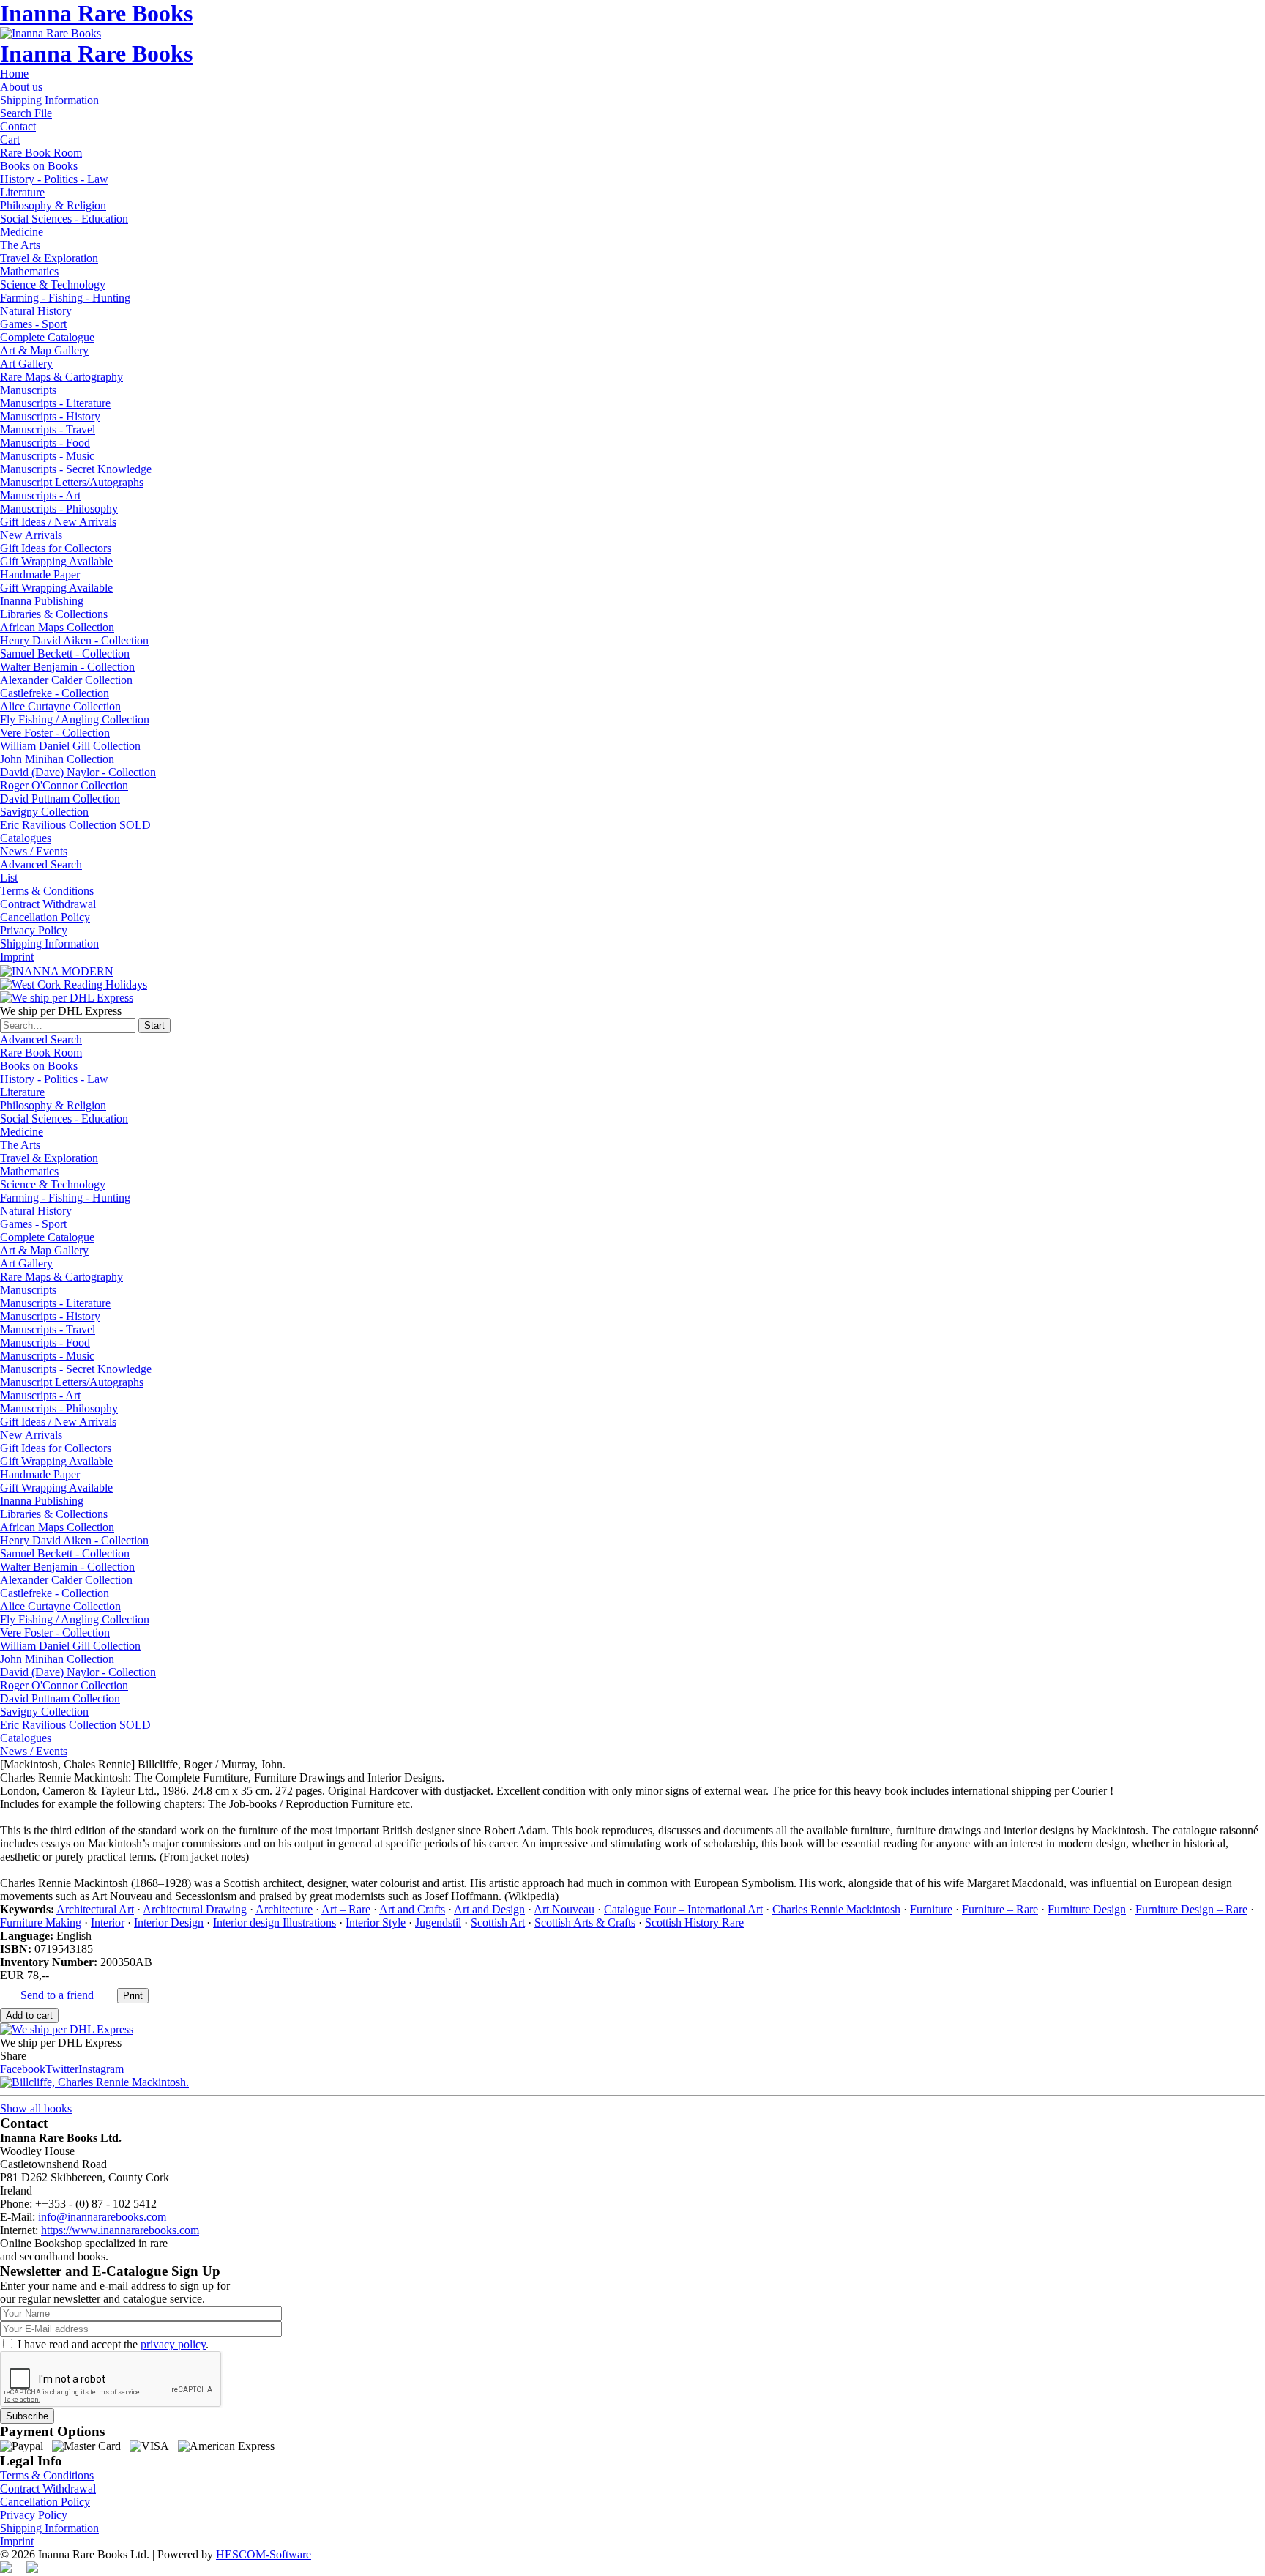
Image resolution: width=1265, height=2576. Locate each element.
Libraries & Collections (54, 614)
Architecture (284, 1909)
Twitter (62, 2069)
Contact (18, 126)
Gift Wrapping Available (56, 561)
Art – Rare (346, 1909)
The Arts (20, 245)
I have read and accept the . (113, 2344)
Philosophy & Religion (53, 205)
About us (21, 87)
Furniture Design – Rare (1191, 1909)
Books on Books (39, 166)
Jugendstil (438, 1922)
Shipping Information (49, 100)
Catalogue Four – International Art (683, 1909)
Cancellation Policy (45, 917)
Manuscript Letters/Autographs (72, 482)
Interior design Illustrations (275, 1922)
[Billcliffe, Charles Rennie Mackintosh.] (94, 2082)
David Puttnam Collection (60, 799)
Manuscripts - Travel (48, 429)
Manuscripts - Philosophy (59, 509)
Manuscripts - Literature (55, 403)
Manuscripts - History (50, 416)
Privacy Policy (34, 930)
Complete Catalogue (47, 337)
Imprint (17, 957)
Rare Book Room (41, 153)
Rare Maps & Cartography (61, 377)
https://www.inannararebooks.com (120, 2230)
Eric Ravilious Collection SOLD (75, 825)
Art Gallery (26, 364)
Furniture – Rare (1000, 1909)
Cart (10, 139)
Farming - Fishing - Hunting (65, 298)
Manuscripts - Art (40, 495)
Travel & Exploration (49, 258)
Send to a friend (57, 1995)
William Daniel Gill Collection (70, 746)
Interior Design (169, 1922)
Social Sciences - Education (64, 219)
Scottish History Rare (694, 1922)
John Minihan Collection (57, 759)
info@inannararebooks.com (102, 2217)
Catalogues (26, 838)
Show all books (36, 2108)
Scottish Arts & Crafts (585, 1922)
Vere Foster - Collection (55, 733)
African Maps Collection (57, 627)
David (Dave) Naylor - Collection (78, 772)
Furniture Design (1087, 1909)
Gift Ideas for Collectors (56, 548)
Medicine (22, 232)
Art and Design (489, 1909)
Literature (22, 192)
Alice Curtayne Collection (60, 706)
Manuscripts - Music (47, 456)
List (9, 878)
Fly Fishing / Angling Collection (75, 719)
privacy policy (173, 2344)
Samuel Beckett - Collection (65, 654)
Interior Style (376, 1922)
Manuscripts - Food (45, 443)
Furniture (931, 1909)
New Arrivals (31, 535)
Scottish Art (498, 1922)
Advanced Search (41, 864)
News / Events (34, 851)
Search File (26, 113)
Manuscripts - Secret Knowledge (76, 469)
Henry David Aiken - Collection (74, 640)
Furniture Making (41, 1922)
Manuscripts (28, 390)
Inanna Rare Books (96, 13)
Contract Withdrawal (48, 904)
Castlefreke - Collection (55, 693)
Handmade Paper (40, 574)
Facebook (23, 2069)
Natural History (36, 311)
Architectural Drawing (195, 1909)
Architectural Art (95, 1909)
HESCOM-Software (264, 2554)
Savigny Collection (44, 812)
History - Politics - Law (54, 179)
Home (14, 74)
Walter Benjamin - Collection (67, 667)
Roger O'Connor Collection (64, 785)
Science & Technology (53, 284)
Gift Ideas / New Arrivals (58, 522)
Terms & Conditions (47, 891)
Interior (108, 1922)
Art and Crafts (412, 1909)
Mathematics (29, 271)
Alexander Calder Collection (66, 680)
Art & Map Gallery (44, 350)
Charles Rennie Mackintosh (836, 1909)
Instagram (101, 2069)
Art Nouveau (564, 1909)
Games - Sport (33, 324)
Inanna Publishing (42, 601)
